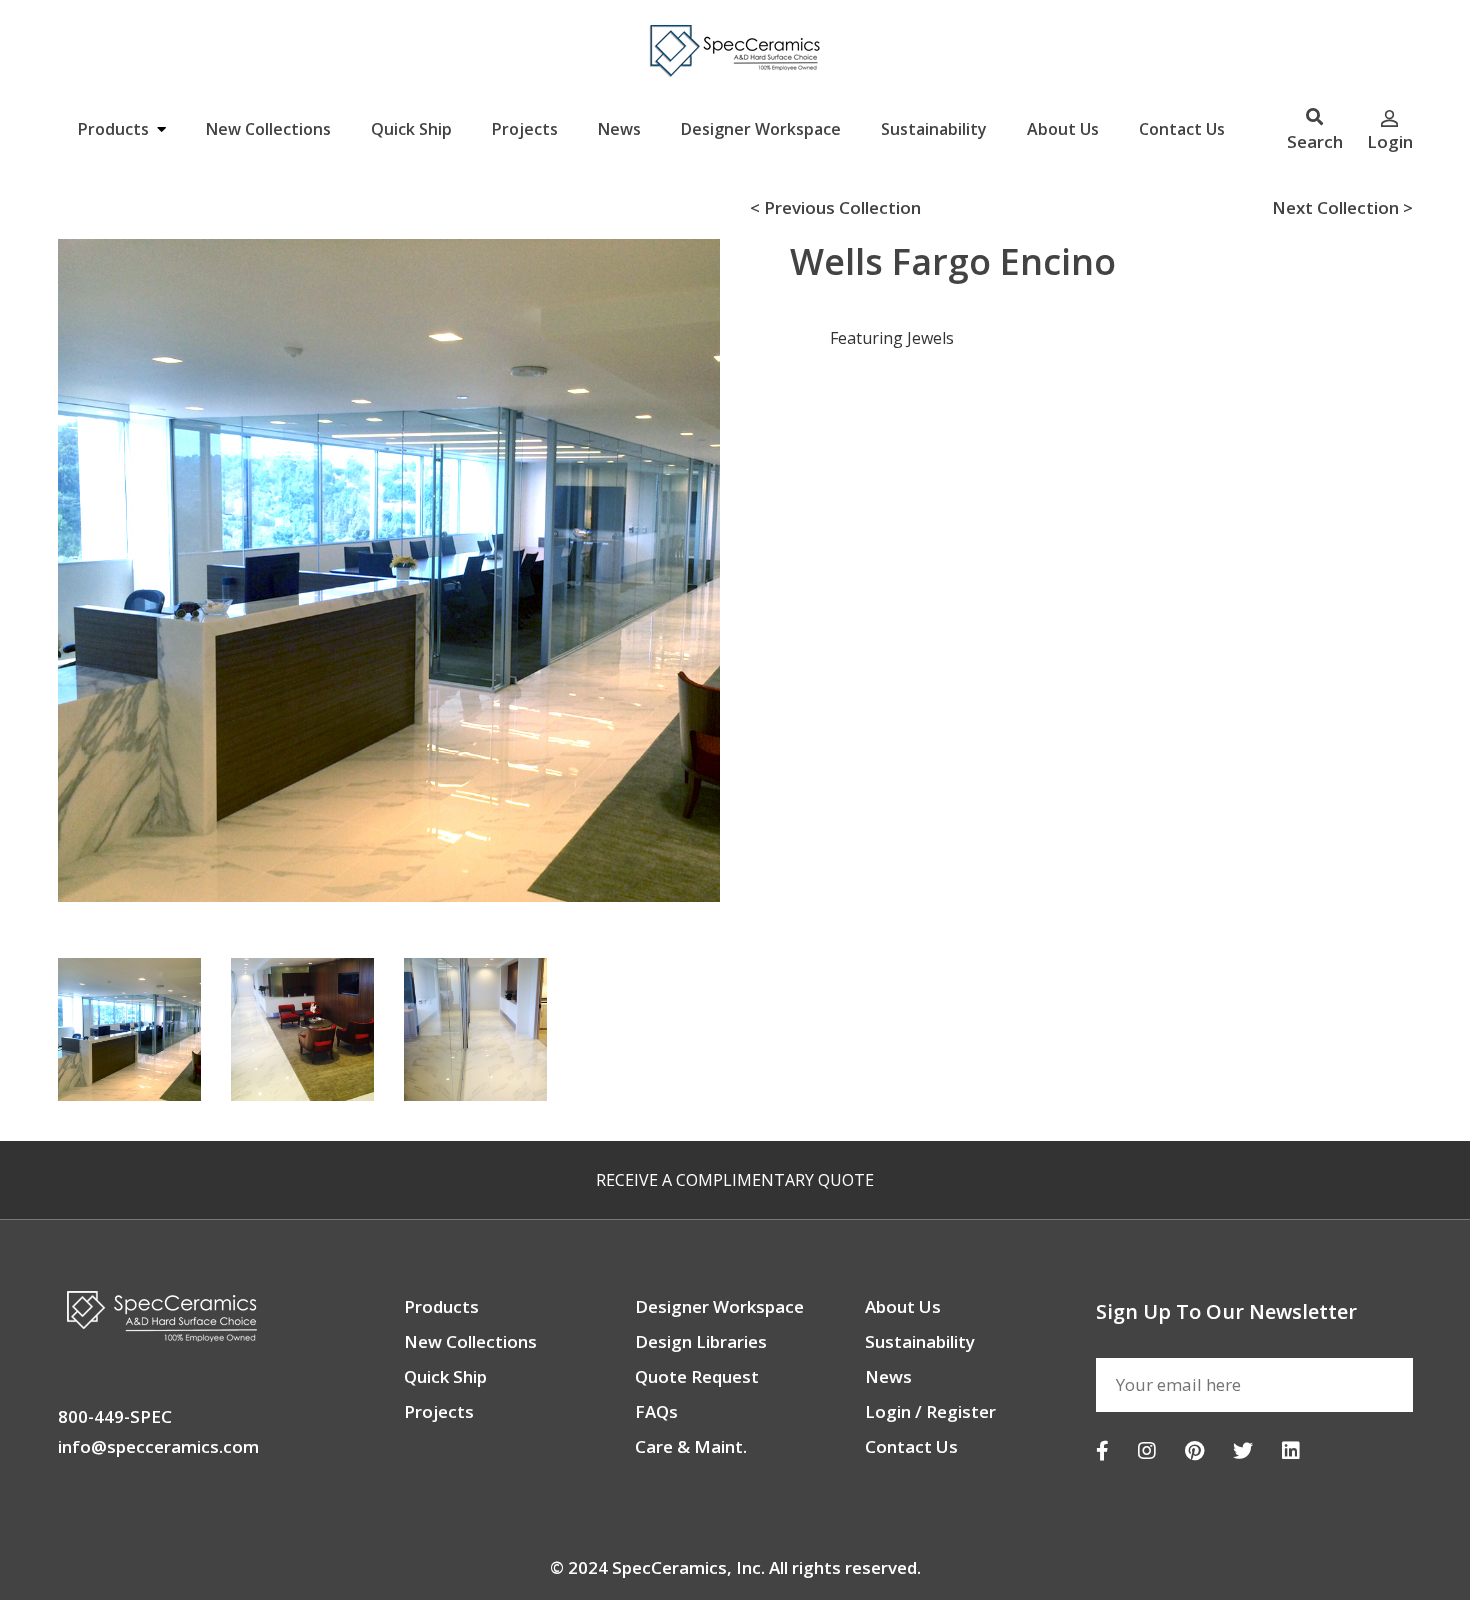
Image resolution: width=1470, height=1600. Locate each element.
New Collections (268, 129)
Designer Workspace (761, 129)
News (619, 129)
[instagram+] (1147, 1450)
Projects (525, 129)
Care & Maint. (691, 1446)
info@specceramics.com (158, 1446)
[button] (30, 563)
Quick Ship (411, 129)
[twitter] (1243, 1450)
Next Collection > (1342, 207)
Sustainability (934, 129)
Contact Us (1182, 129)
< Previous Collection (835, 207)
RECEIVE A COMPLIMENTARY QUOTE (735, 1180)
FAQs (656, 1411)
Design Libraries (701, 1341)
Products (115, 129)
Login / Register (930, 1411)
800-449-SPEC (115, 1416)
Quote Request (697, 1376)
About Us (1063, 129)
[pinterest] (1194, 1450)
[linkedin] (1291, 1450)
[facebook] (1102, 1450)
